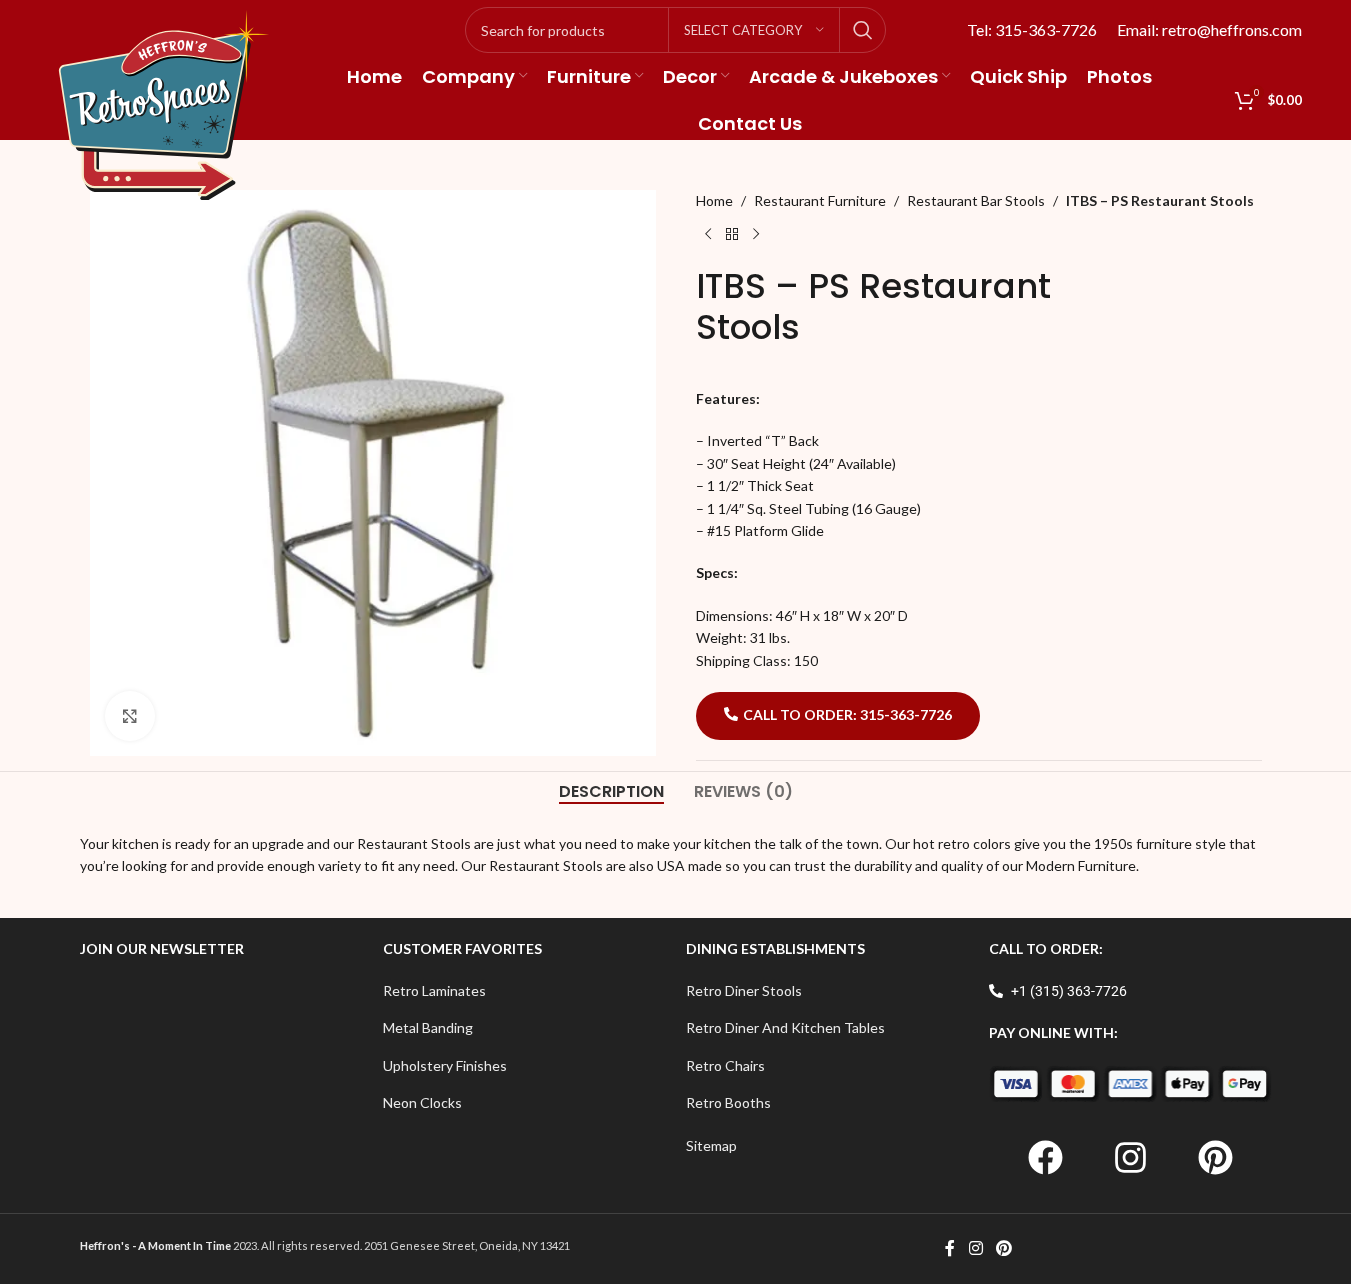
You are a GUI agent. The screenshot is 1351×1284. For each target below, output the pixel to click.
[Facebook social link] (950, 1249)
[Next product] (756, 234)
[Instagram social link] (975, 1249)
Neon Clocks (422, 1102)
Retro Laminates (434, 990)
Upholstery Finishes (445, 1065)
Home (714, 200)
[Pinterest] (1215, 1158)
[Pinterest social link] (1004, 1249)
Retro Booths (728, 1102)
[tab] (611, 792)
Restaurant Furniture (820, 200)
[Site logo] (164, 103)
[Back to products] (732, 234)
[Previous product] (708, 234)
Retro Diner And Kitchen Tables (785, 1027)
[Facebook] (1045, 1158)
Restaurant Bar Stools (976, 200)
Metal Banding (428, 1027)
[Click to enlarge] (130, 716)
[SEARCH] (863, 30)
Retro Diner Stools (744, 990)
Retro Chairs (725, 1065)
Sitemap (711, 1145)
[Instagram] (1130, 1158)
